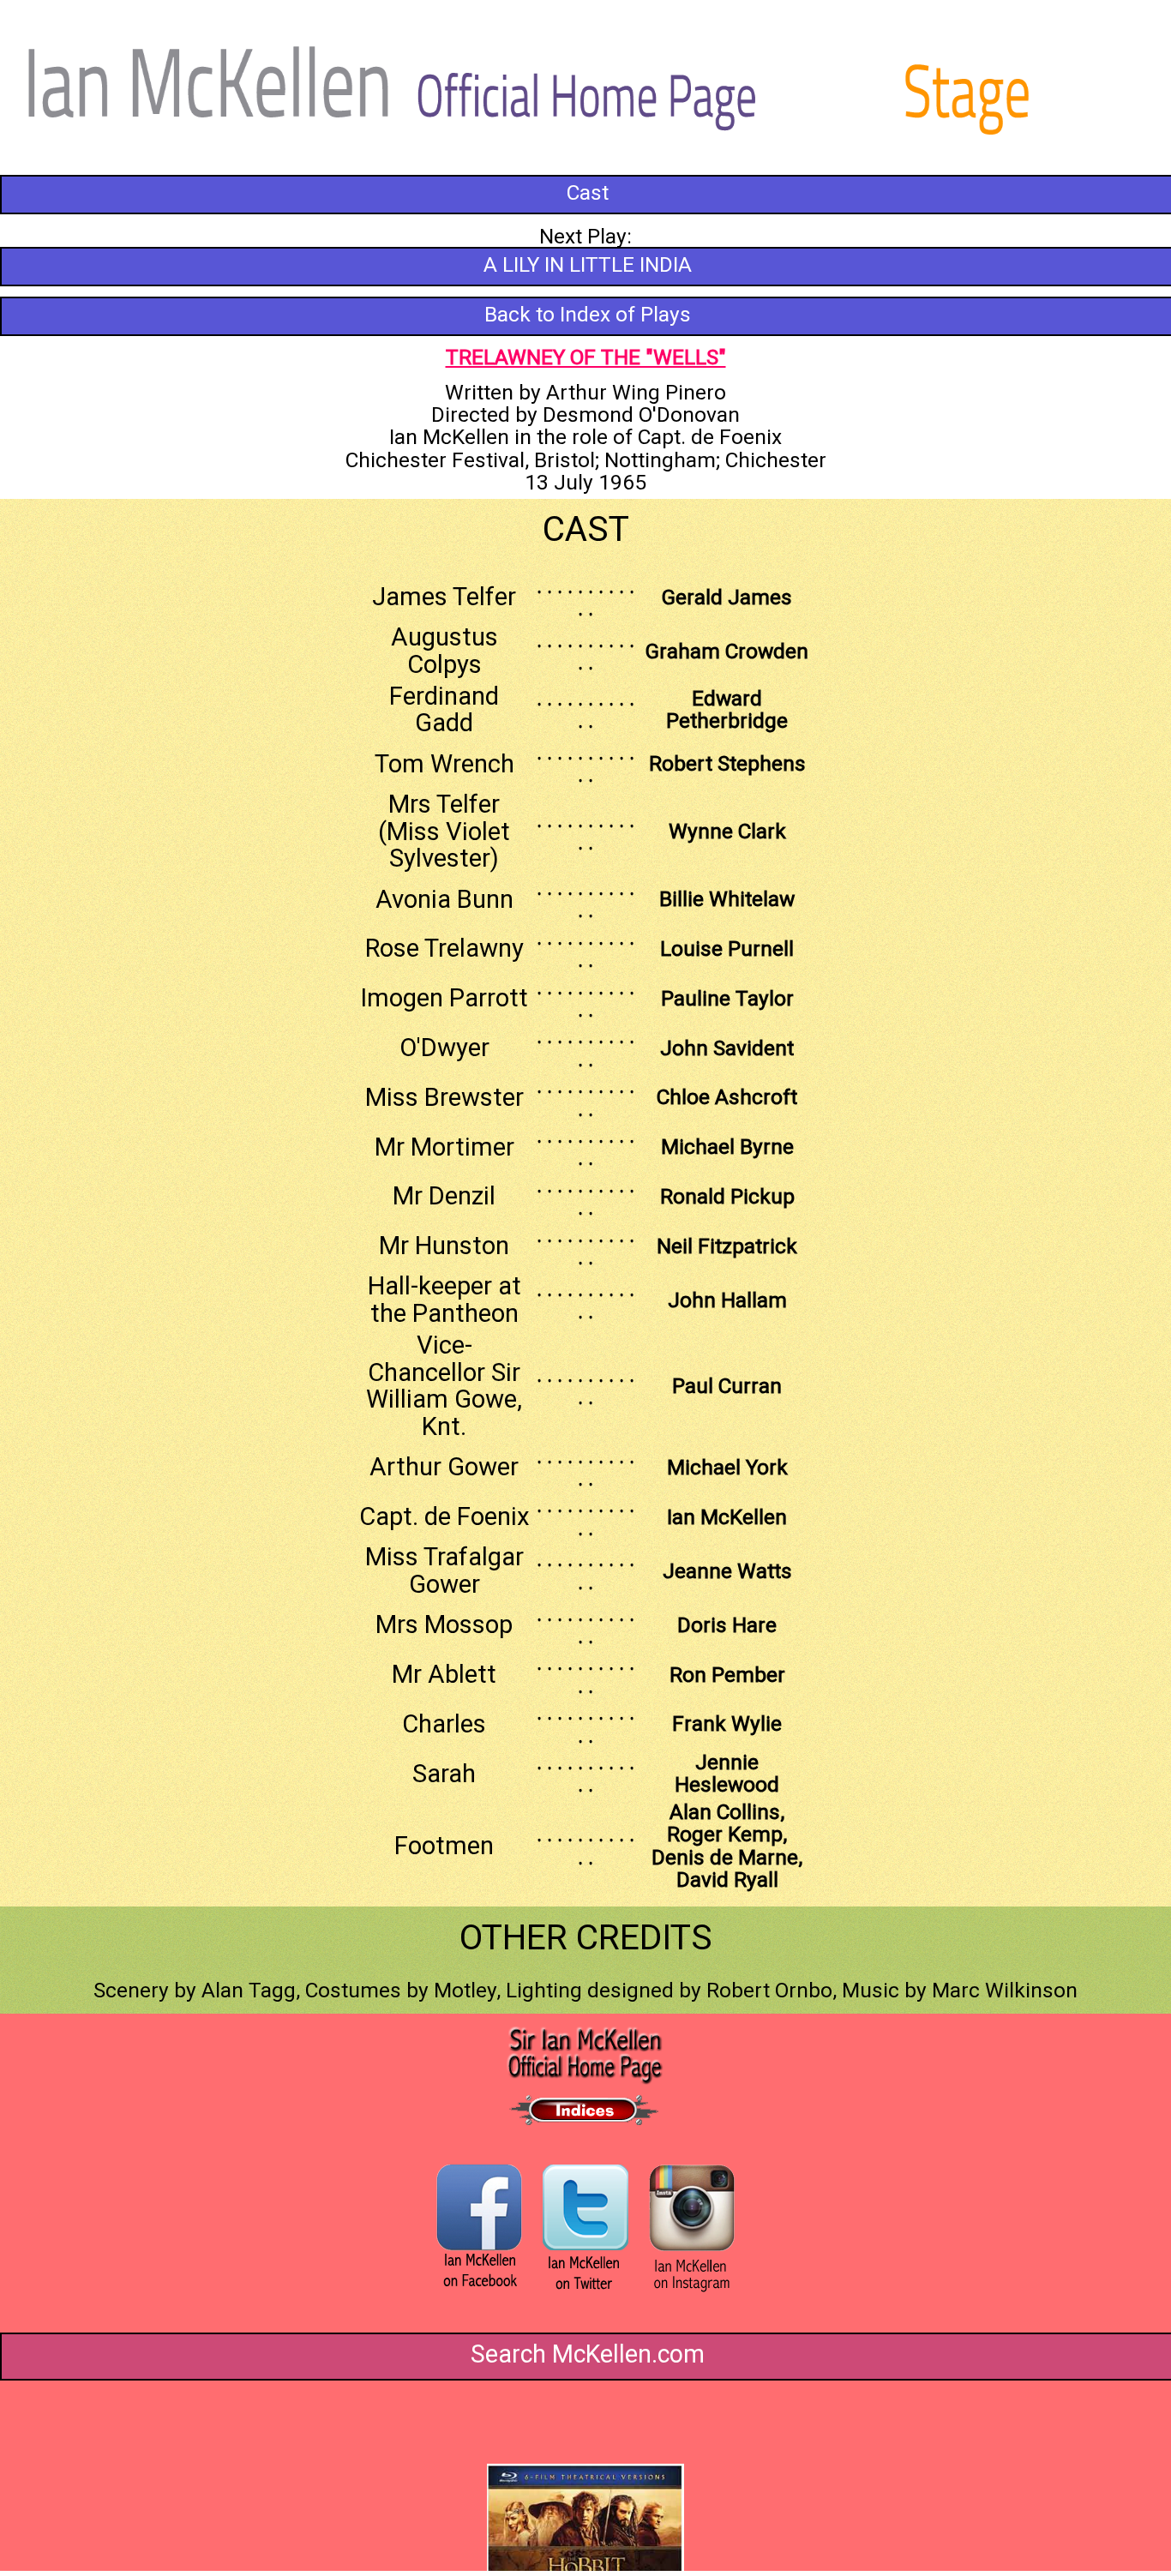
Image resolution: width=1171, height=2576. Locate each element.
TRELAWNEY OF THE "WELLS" (586, 357)
